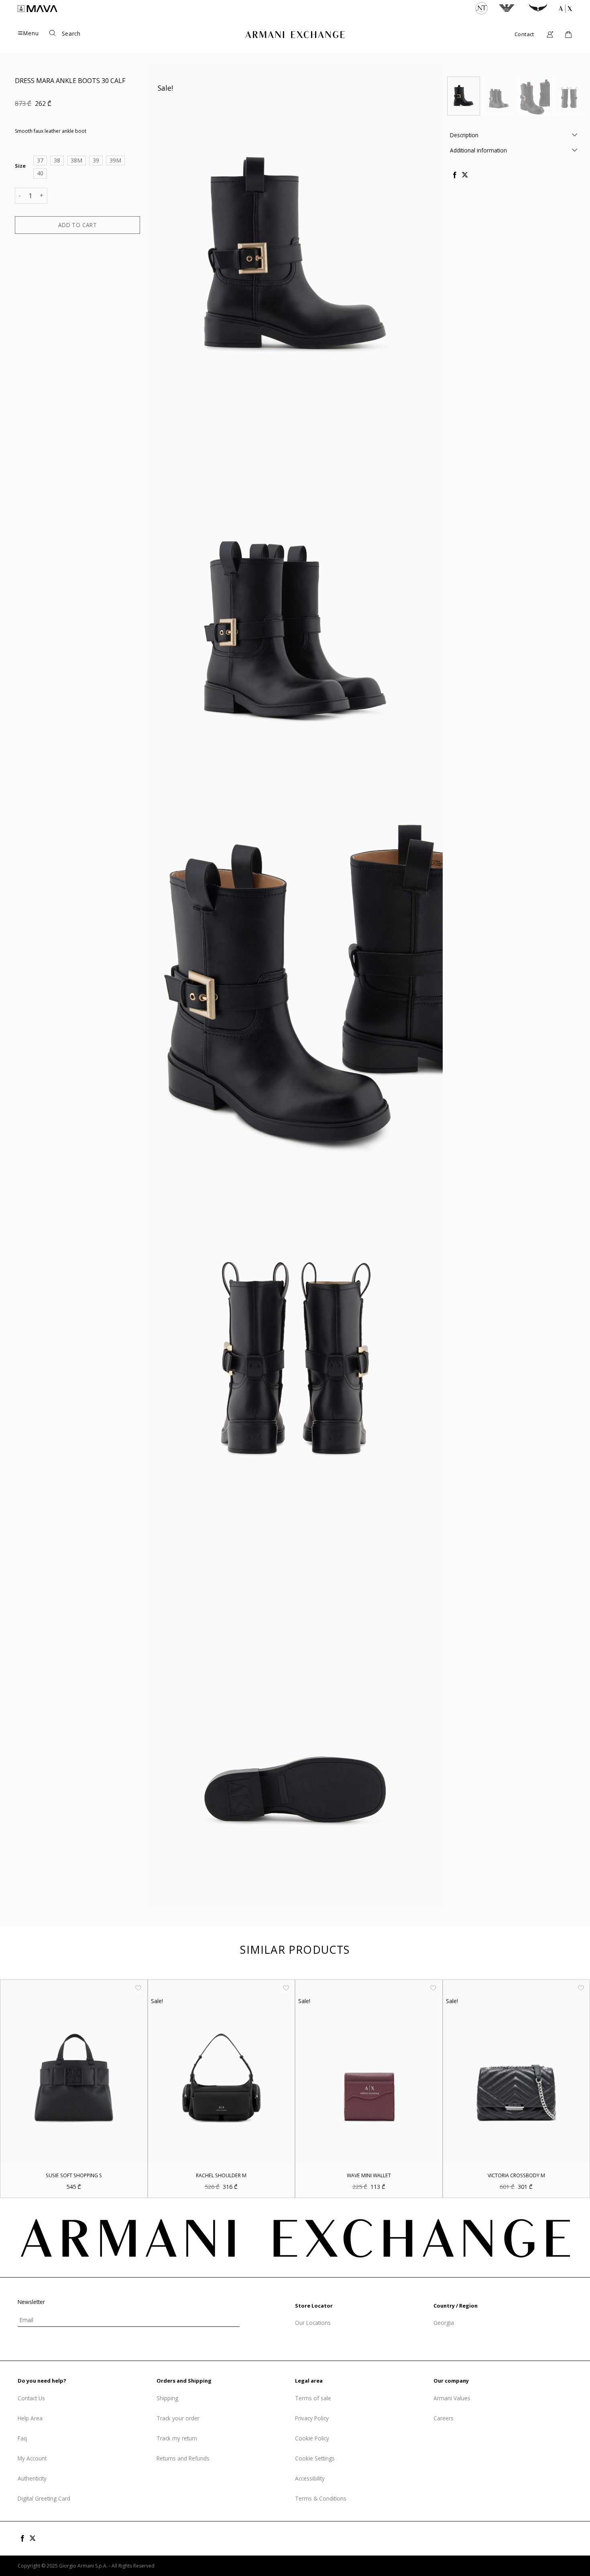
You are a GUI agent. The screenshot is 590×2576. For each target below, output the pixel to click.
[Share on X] (464, 175)
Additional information (478, 150)
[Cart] (568, 35)
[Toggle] (574, 135)
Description (464, 135)
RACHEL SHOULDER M (221, 2176)
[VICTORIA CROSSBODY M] (517, 2072)
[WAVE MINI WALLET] (369, 2072)
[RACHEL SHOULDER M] (222, 2072)
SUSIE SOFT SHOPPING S (74, 2176)
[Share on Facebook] (455, 175)
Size (20, 166)
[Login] (550, 35)
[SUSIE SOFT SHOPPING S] (74, 2072)
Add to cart (78, 224)
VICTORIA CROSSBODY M (516, 2176)
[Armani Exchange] (295, 35)
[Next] (574, 100)
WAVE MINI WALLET (369, 2176)
